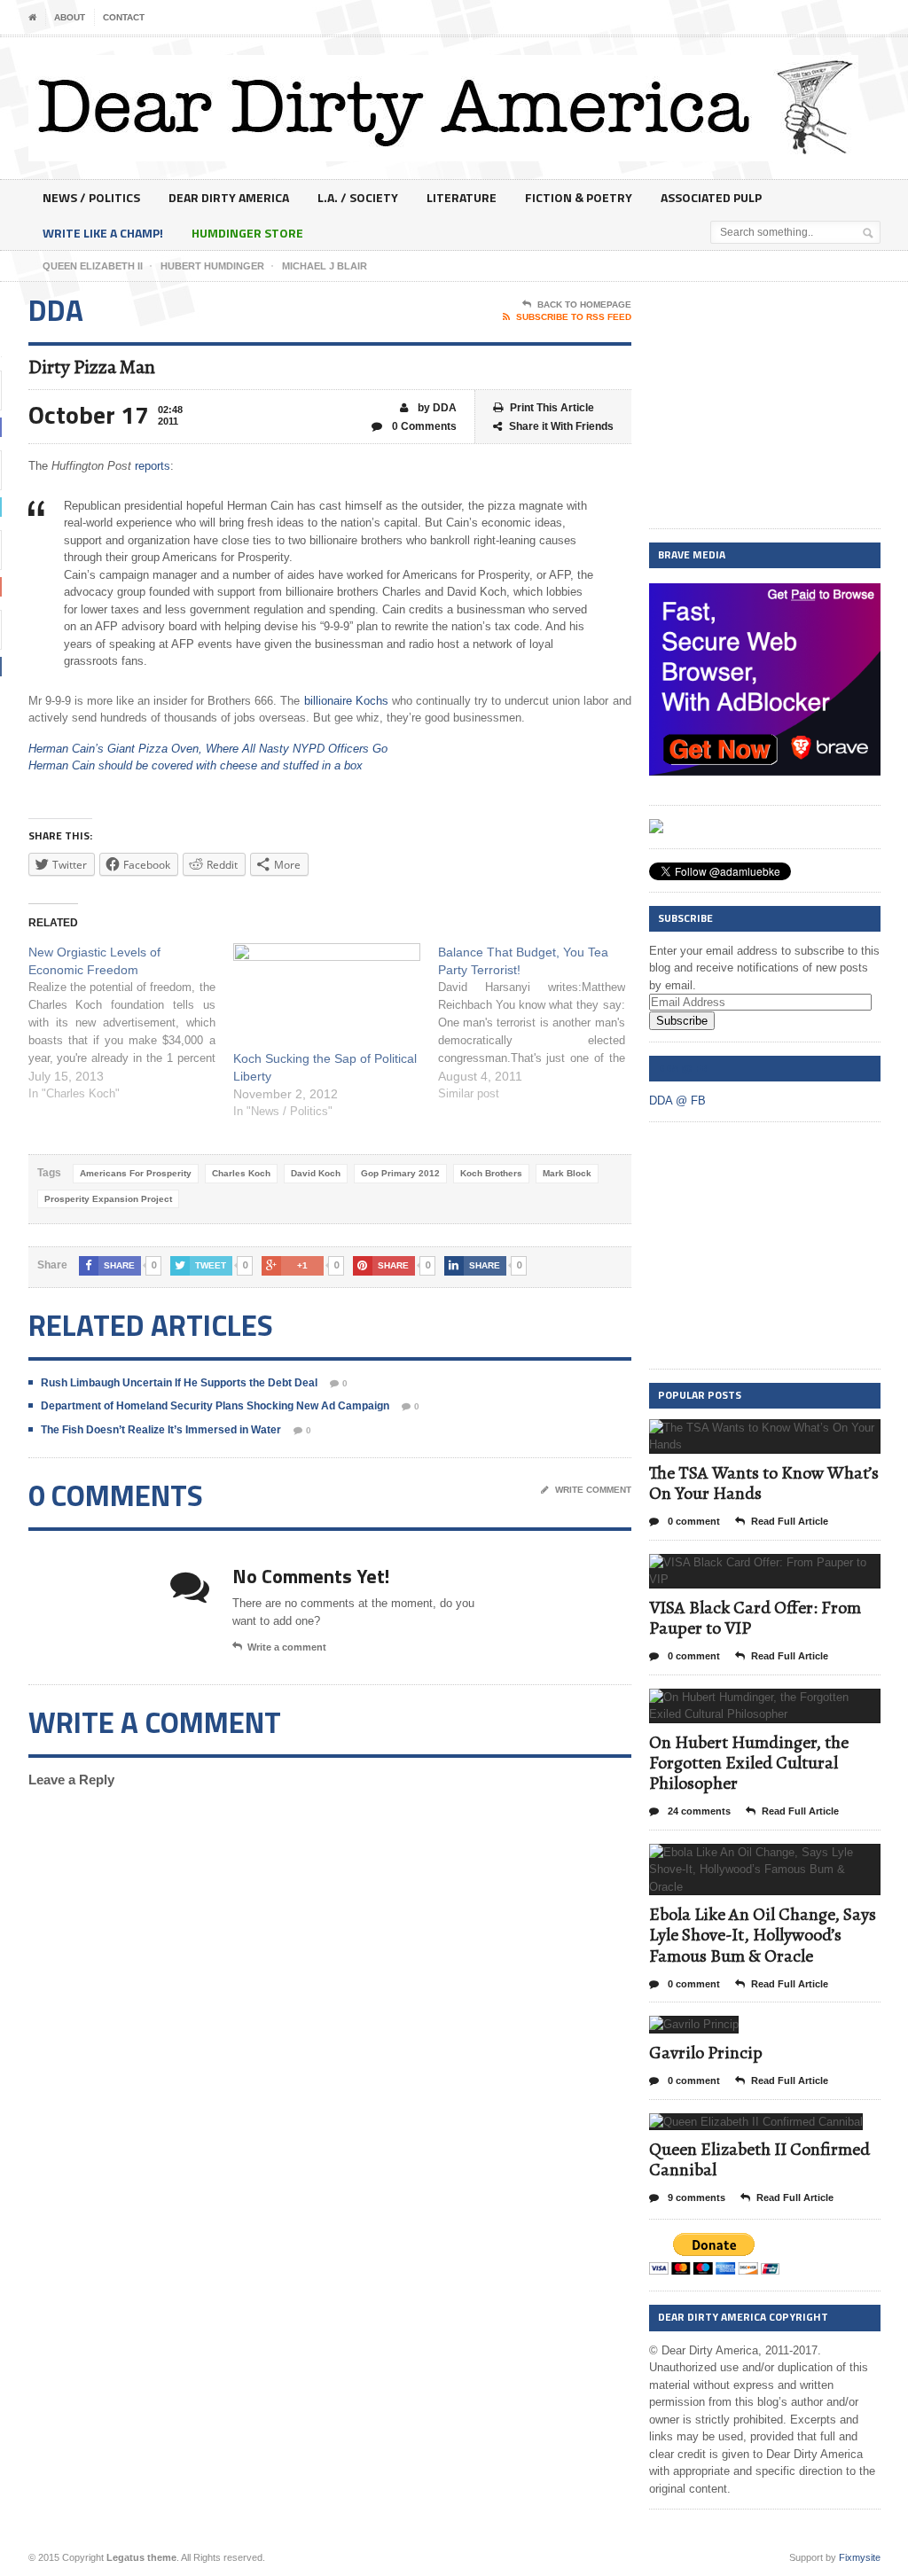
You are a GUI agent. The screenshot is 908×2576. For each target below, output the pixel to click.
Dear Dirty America (229, 197)
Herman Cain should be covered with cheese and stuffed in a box (196, 765)
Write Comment (593, 1490)
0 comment (693, 1521)
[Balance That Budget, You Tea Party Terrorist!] (540, 1023)
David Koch (316, 1173)
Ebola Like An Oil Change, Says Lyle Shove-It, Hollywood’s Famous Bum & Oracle (763, 1935)
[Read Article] (786, 1435)
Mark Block (567, 1173)
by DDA (436, 408)
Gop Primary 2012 (400, 1173)
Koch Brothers (491, 1173)
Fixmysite (860, 2557)
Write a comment (287, 1647)
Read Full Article (790, 1521)
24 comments (698, 1811)
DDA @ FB (682, 1068)
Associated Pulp (711, 197)
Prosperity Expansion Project (108, 1199)
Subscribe (682, 1021)
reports (153, 466)
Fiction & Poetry (579, 197)
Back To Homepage (584, 304)
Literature (462, 197)
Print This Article (552, 408)
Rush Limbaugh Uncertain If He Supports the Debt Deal (179, 1383)
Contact (124, 17)
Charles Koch (241, 1173)
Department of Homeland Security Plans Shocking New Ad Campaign (215, 1406)
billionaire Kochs (346, 701)
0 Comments (423, 426)
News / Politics (91, 197)
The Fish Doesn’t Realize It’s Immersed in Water (161, 1430)
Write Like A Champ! (103, 233)
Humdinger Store (247, 233)
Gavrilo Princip (706, 2053)
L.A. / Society (358, 197)
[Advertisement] (765, 406)
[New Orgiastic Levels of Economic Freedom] (131, 1023)
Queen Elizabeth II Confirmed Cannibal (759, 2159)
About (70, 17)
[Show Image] (743, 1435)
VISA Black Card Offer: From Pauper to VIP (755, 1618)
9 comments (695, 2197)
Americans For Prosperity (136, 1173)
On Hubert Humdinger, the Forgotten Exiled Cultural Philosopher (749, 1763)
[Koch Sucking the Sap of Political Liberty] (327, 997)
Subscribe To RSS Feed (574, 317)
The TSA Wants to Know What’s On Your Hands (764, 1483)
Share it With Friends (561, 426)
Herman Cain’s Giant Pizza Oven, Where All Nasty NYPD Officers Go (208, 749)
